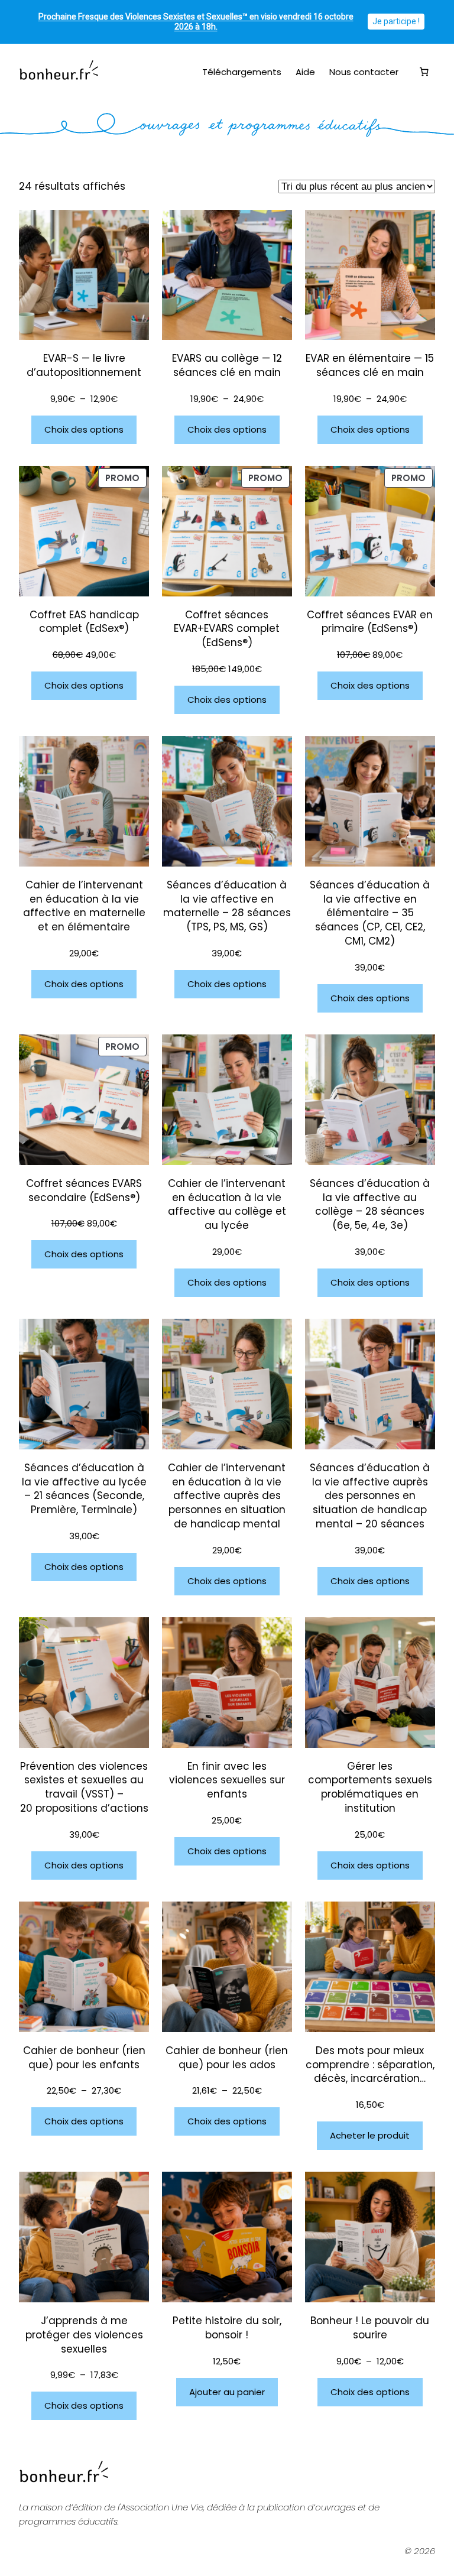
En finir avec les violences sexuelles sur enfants (227, 1781)
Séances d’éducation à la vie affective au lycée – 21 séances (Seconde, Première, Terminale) (84, 1489)
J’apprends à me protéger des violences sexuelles (84, 2335)
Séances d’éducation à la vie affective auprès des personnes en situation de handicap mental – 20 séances (370, 1496)
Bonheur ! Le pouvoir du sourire (370, 2328)
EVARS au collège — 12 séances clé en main (227, 366)
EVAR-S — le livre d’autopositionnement (84, 366)
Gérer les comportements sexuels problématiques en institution (370, 1787)
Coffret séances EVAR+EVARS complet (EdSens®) (227, 629)
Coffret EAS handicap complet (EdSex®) (84, 622)
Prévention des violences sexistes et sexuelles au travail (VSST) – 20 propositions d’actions (84, 1787)
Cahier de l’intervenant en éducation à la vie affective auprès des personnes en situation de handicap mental (227, 1496)
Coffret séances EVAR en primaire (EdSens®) (370, 622)
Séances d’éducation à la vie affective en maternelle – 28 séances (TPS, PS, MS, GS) (227, 906)
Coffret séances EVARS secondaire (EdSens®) (84, 1191)
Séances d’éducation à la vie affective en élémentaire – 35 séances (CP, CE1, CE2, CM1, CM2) (370, 913)
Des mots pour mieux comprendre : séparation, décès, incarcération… (370, 2065)
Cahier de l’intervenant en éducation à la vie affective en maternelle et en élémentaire (84, 906)
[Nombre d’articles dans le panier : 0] (424, 72)
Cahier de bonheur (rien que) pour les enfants (84, 2058)
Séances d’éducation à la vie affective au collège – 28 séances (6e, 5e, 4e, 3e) (370, 1205)
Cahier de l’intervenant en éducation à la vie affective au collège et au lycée (227, 1205)
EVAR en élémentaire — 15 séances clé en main (370, 366)
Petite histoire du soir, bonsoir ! (227, 2328)
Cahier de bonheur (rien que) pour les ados (227, 2058)
